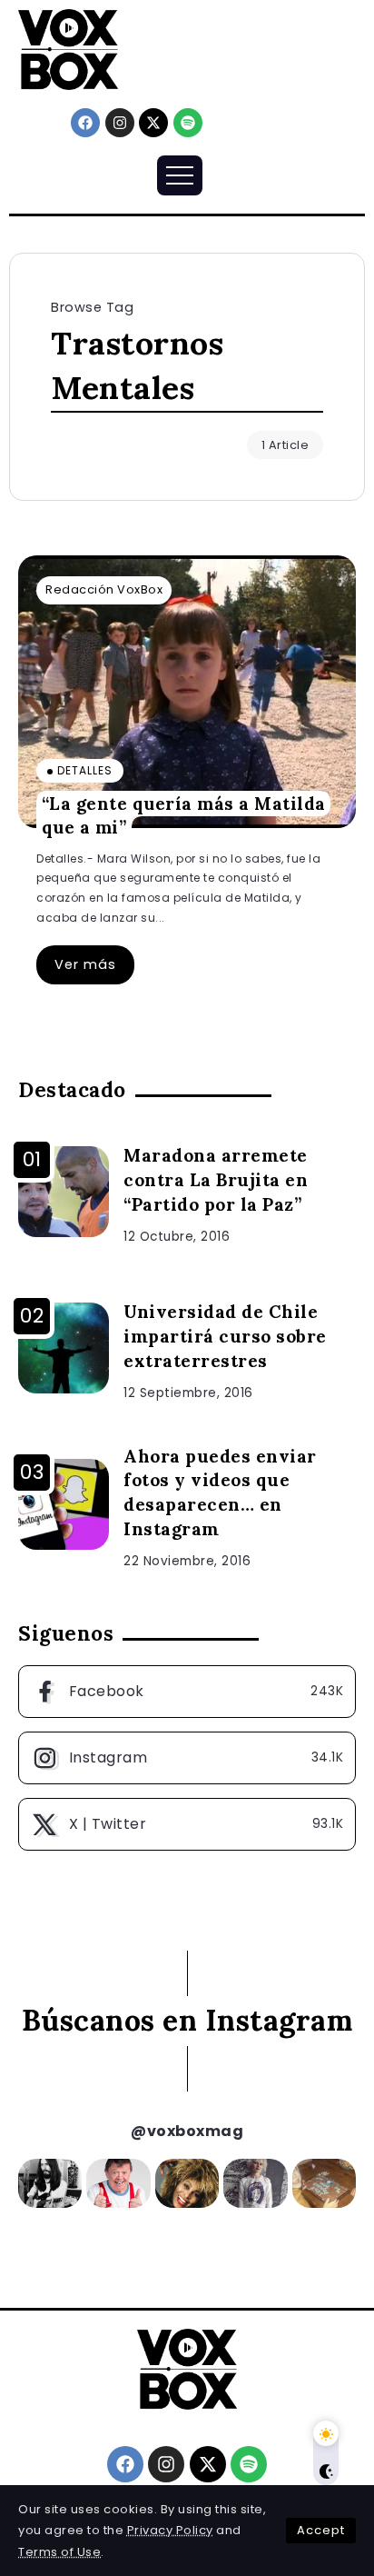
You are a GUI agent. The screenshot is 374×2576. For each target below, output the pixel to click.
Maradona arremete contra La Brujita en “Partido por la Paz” (216, 1180)
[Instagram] (120, 123)
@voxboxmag (187, 2131)
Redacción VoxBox (104, 589)
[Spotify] (188, 123)
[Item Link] (187, 692)
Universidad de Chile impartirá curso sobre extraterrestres (225, 1336)
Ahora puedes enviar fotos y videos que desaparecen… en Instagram (220, 1493)
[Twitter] (187, 1824)
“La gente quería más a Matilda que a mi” (184, 816)
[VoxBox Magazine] (68, 49)
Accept (321, 2530)
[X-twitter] (153, 123)
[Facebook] (85, 123)
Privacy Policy (170, 2530)
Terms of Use (59, 2552)
